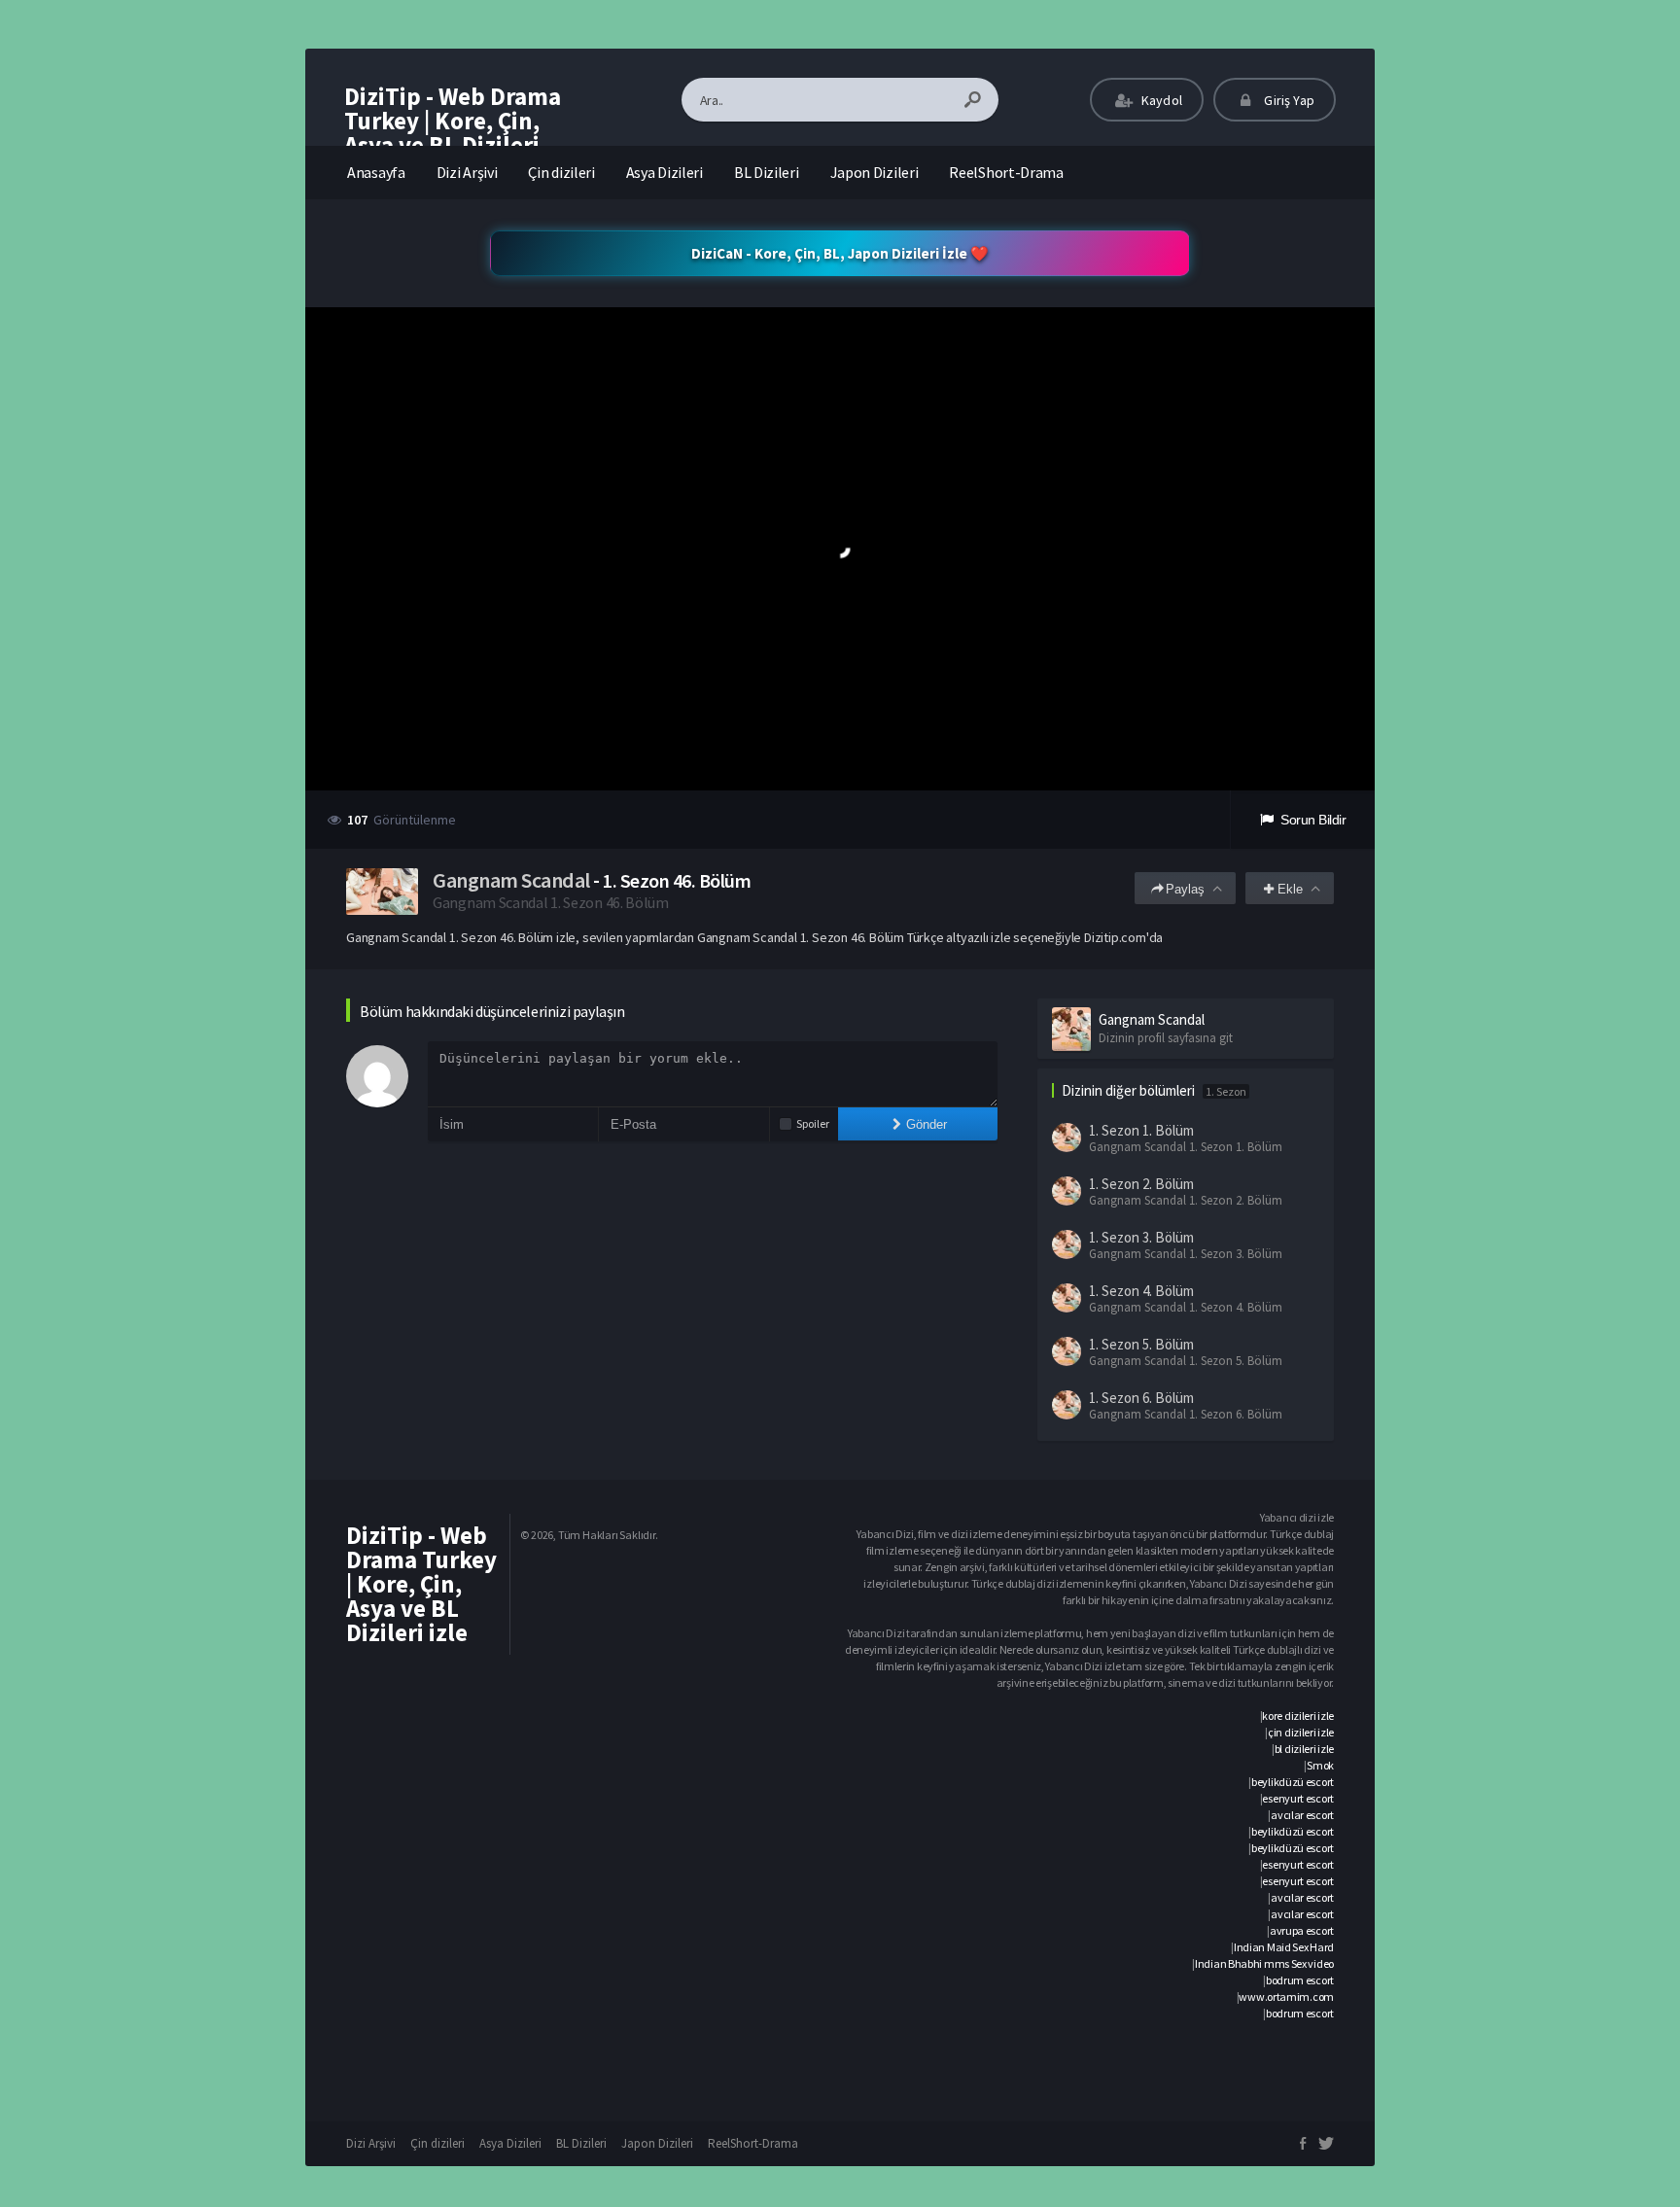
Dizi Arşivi (467, 172)
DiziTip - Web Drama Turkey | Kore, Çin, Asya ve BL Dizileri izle (453, 133)
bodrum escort (1300, 1980)
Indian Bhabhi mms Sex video (1264, 1963)
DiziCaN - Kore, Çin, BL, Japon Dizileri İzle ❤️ (840, 253)
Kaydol (1160, 100)
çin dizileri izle (1301, 1732)
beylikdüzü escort (1293, 1782)
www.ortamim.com (1286, 1997)
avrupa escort (1302, 1930)
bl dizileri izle (1304, 1749)
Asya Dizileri (665, 172)
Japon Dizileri (875, 172)
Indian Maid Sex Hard (1284, 1947)
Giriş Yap (1288, 100)
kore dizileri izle (1298, 1716)
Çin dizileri (561, 172)
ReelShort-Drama (1006, 172)
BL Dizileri (767, 172)
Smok (1320, 1765)
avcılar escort (1302, 1815)
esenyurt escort (1298, 1798)
